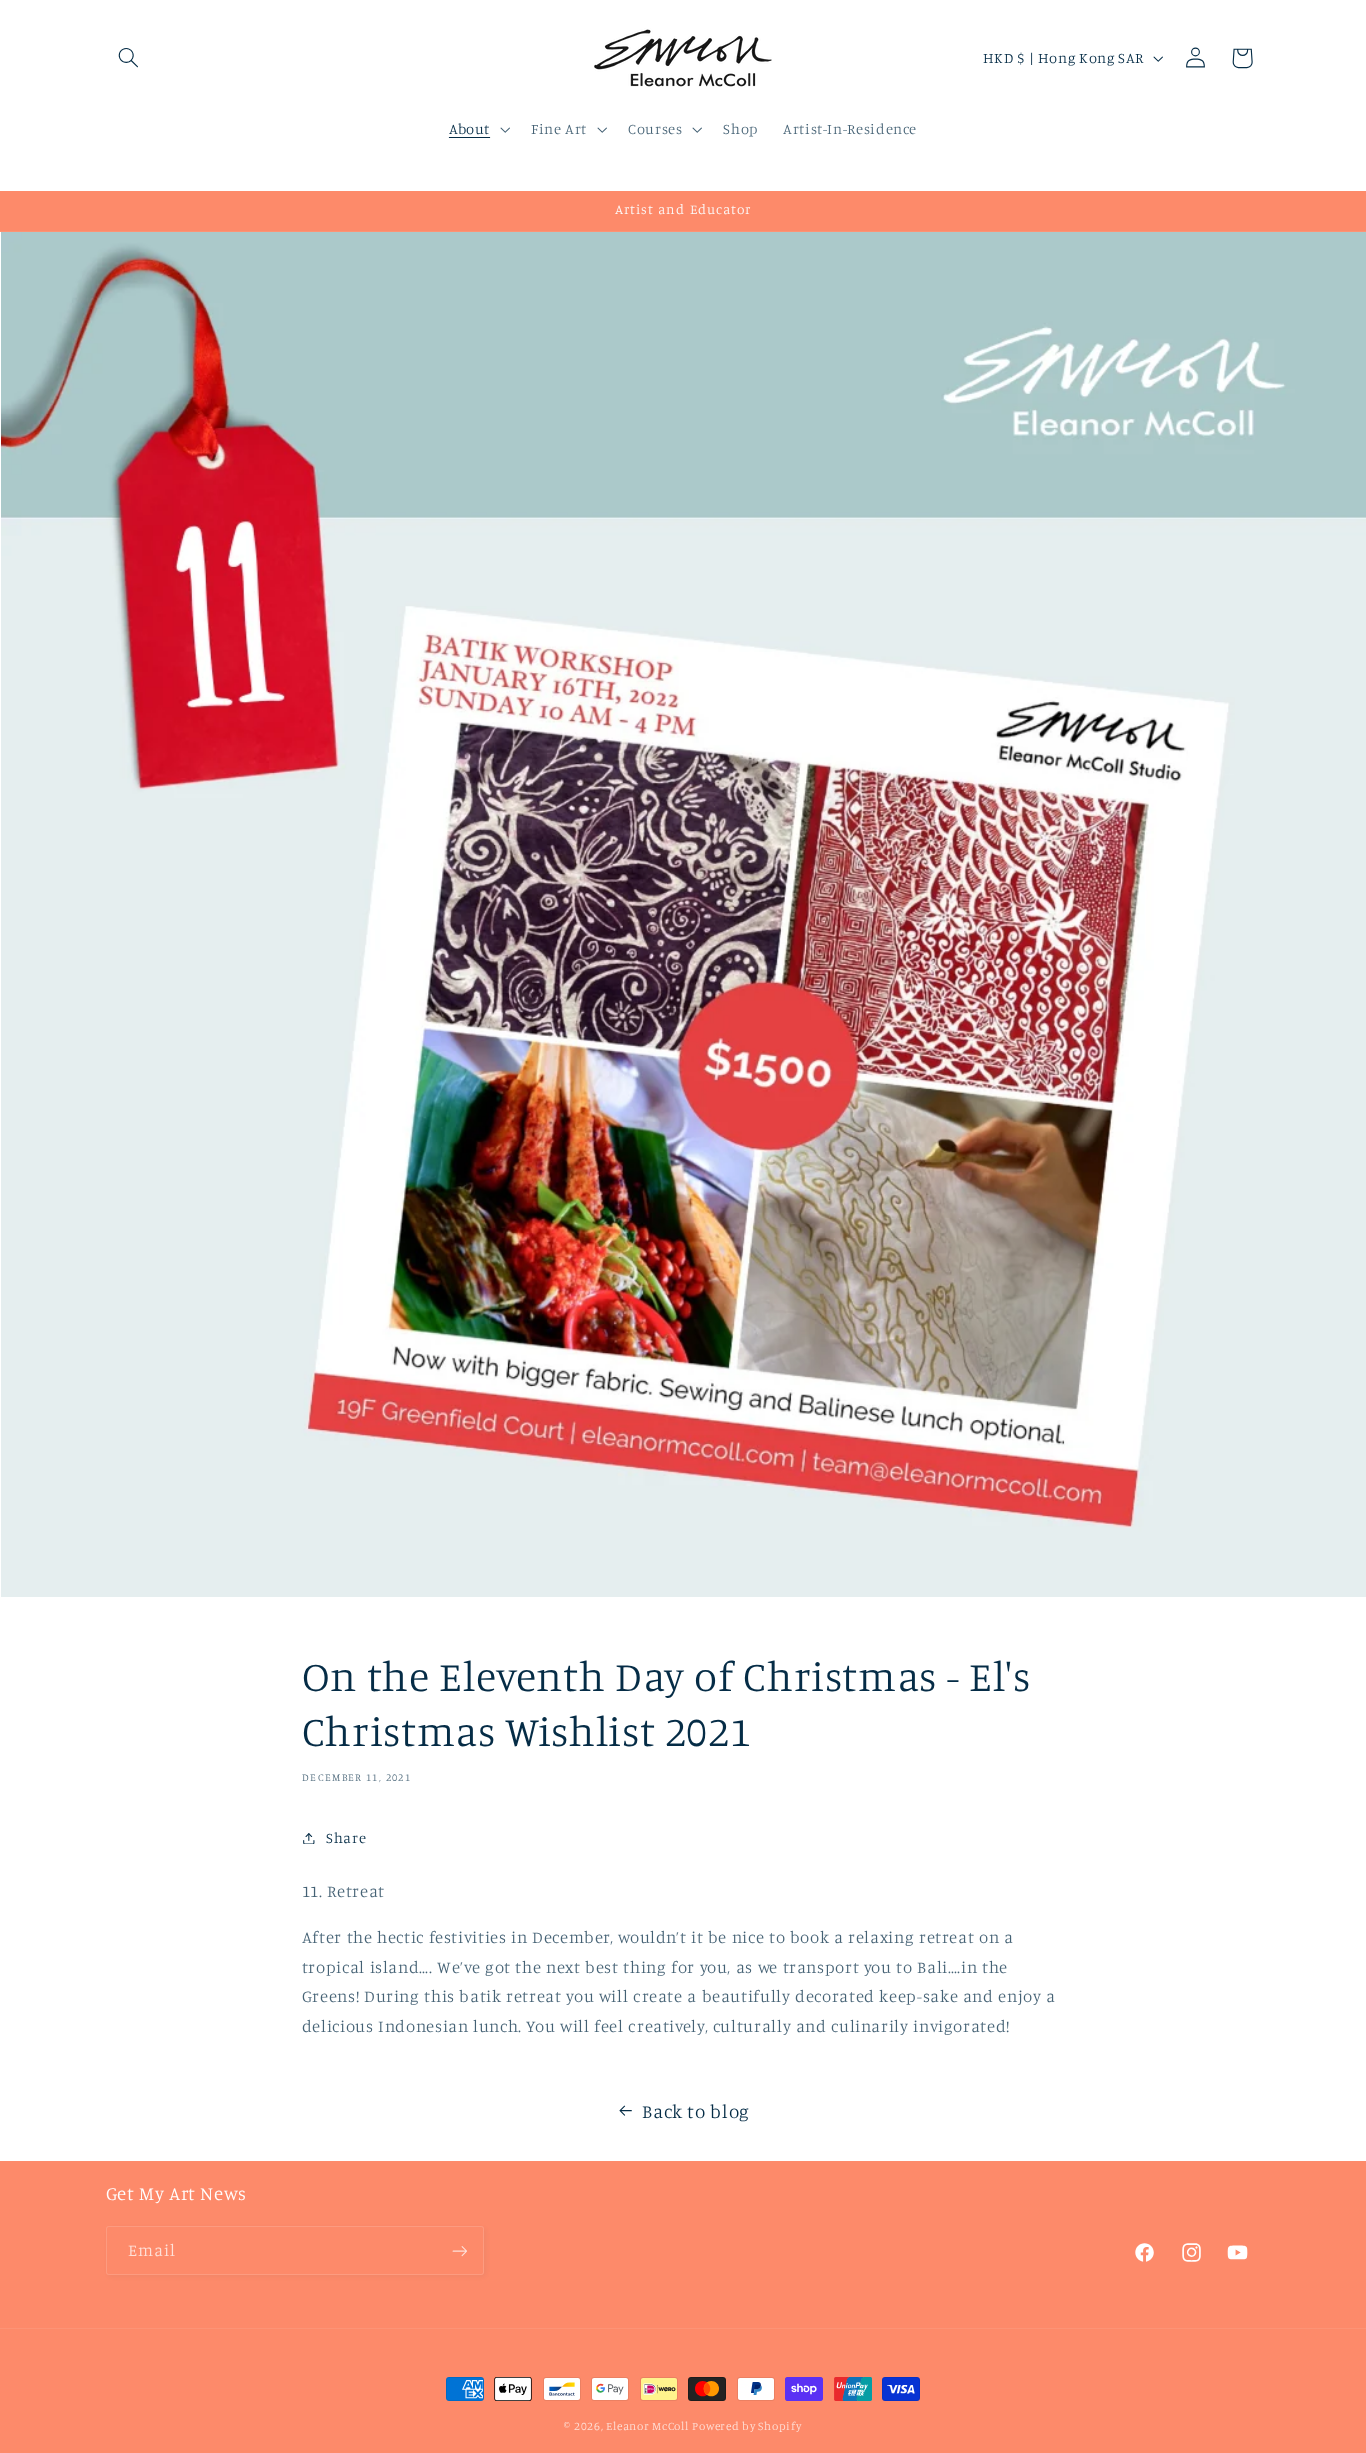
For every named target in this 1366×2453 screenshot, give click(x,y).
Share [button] (346, 1837)
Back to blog (696, 2110)
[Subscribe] (459, 2251)
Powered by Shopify (746, 2426)
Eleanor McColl (647, 2426)
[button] (129, 58)
